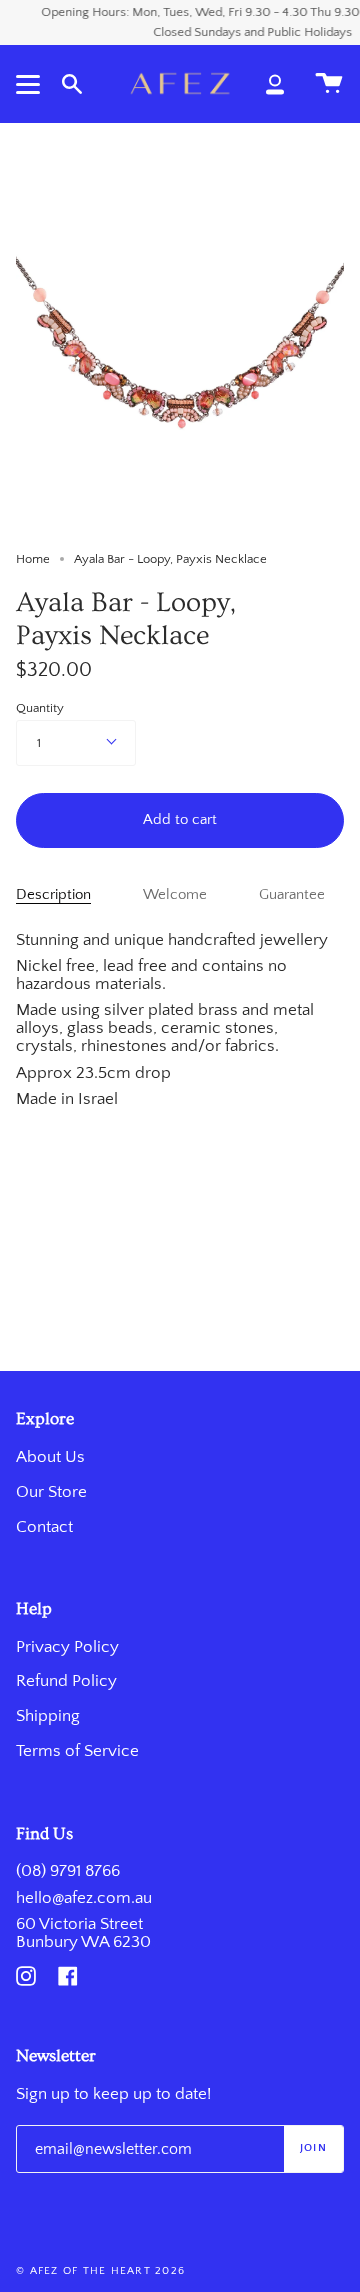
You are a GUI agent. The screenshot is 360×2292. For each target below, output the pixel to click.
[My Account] (275, 83)
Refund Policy (66, 1681)
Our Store (51, 1492)
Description (53, 895)
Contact (44, 1527)
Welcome (175, 895)
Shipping (48, 1716)
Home (33, 559)
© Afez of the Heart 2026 (100, 2271)
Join (313, 2148)
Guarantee (292, 895)
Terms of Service (77, 1751)
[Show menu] (31, 84)
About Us (50, 1457)
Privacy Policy (67, 1647)
